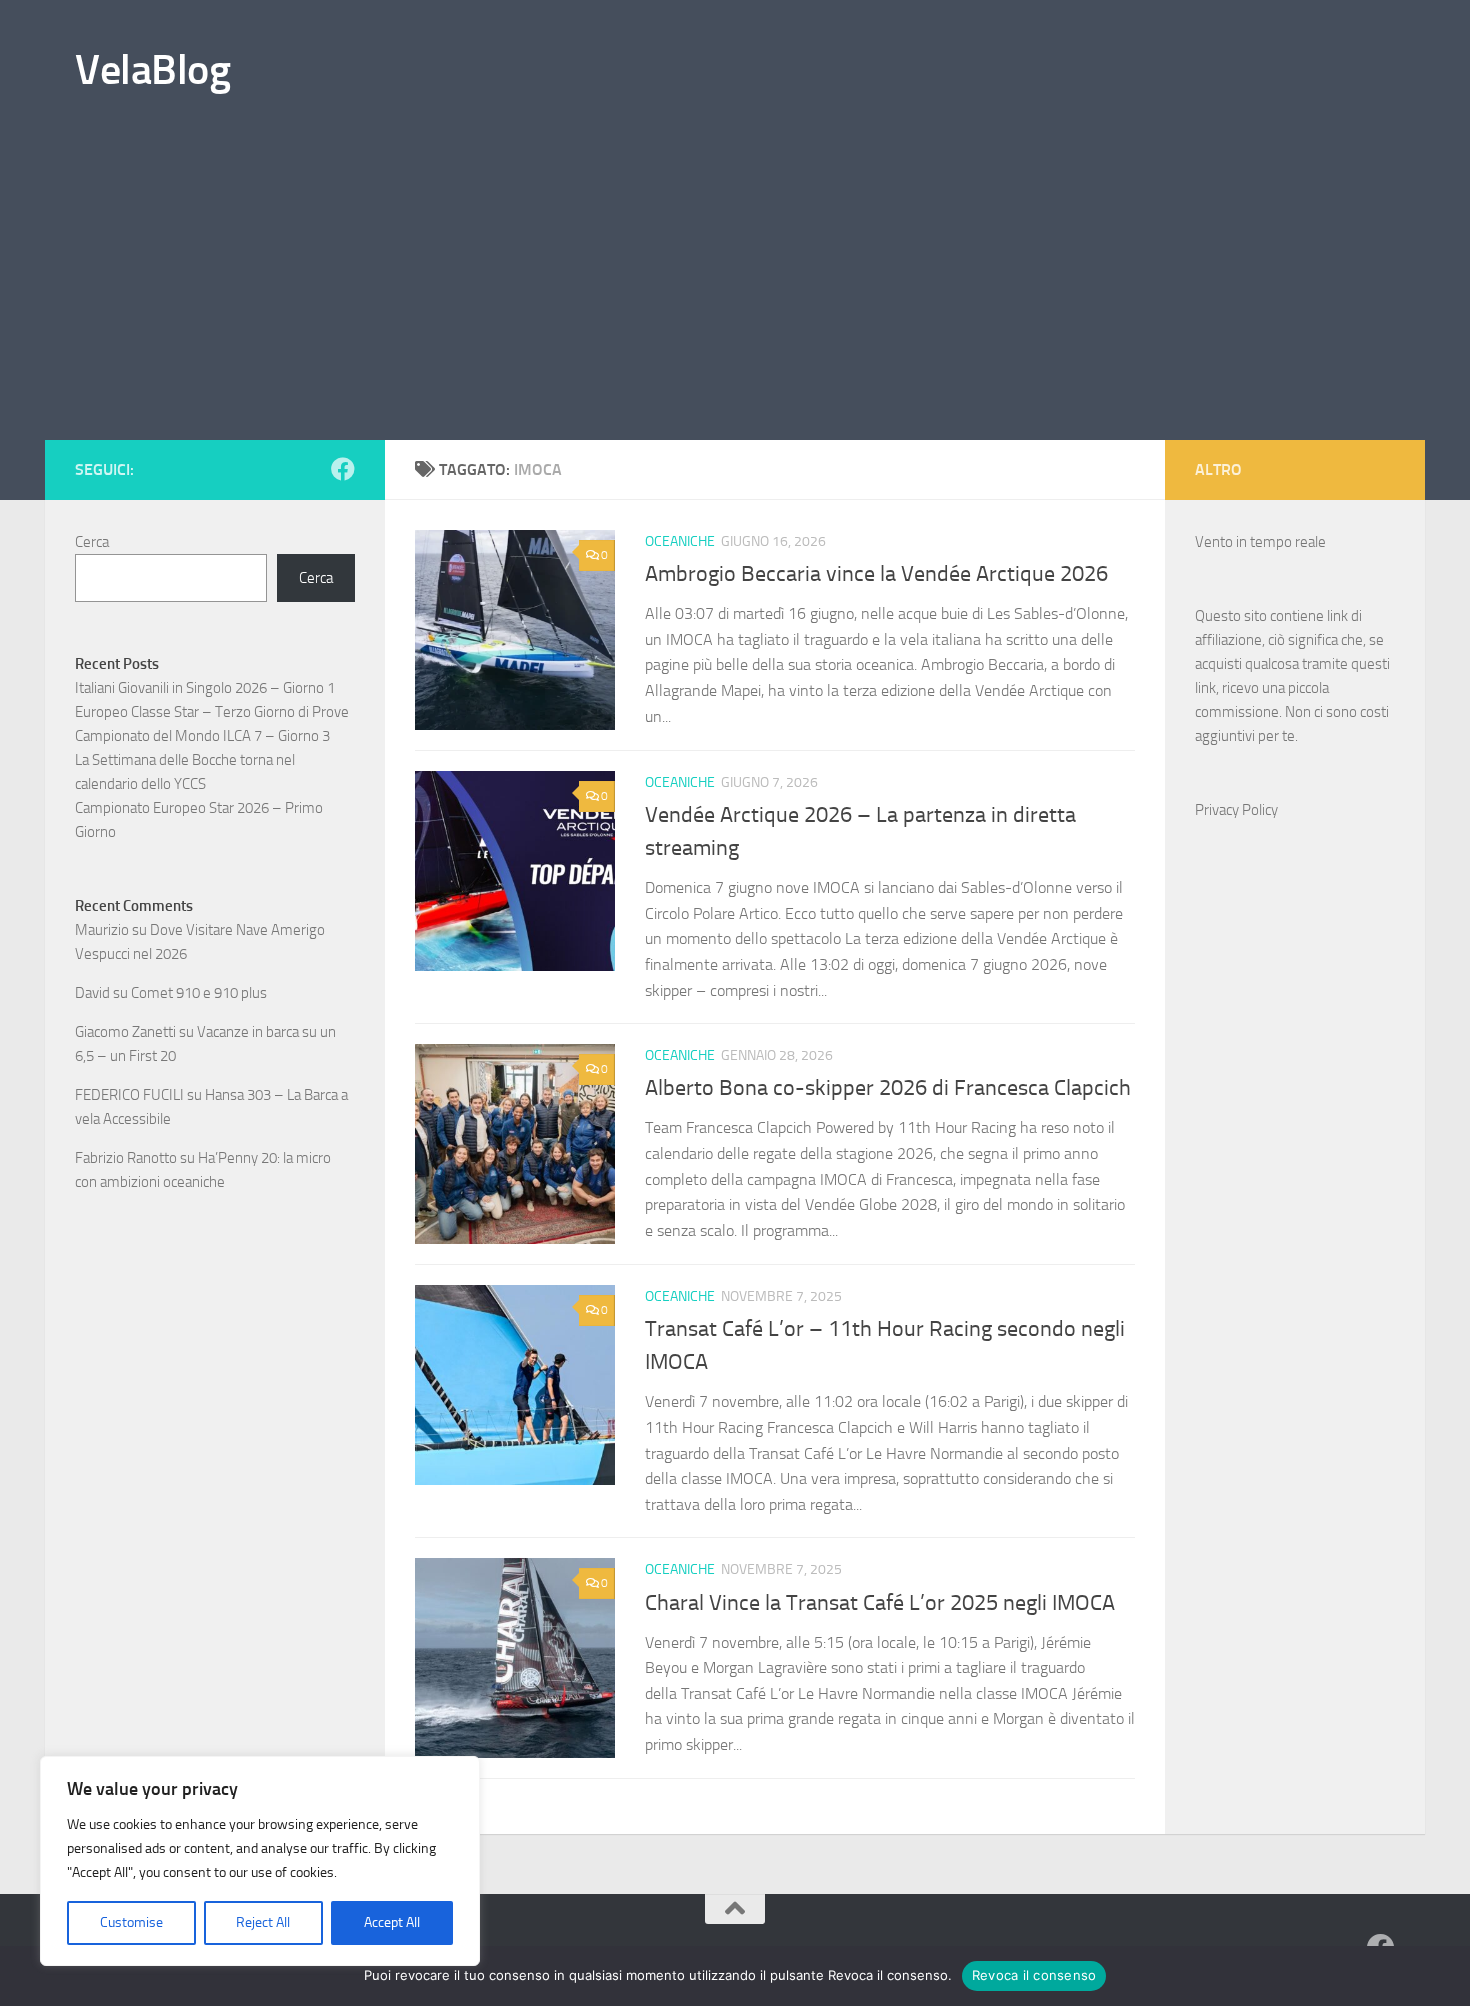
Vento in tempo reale (1260, 542)
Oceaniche (680, 541)
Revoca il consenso (1034, 1975)
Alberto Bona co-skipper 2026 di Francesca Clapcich (888, 1088)
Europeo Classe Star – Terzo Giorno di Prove (212, 712)
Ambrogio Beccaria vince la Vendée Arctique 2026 (876, 574)
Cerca (92, 542)
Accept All (392, 1922)
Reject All (263, 1922)
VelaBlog (152, 70)
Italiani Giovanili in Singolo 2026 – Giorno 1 (205, 688)
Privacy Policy (1236, 810)
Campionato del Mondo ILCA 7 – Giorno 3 (202, 736)
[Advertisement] (735, 290)
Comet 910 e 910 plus (199, 993)
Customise (131, 1922)
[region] (260, 1861)
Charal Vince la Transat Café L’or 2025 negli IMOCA (880, 1603)
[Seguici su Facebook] (343, 469)
